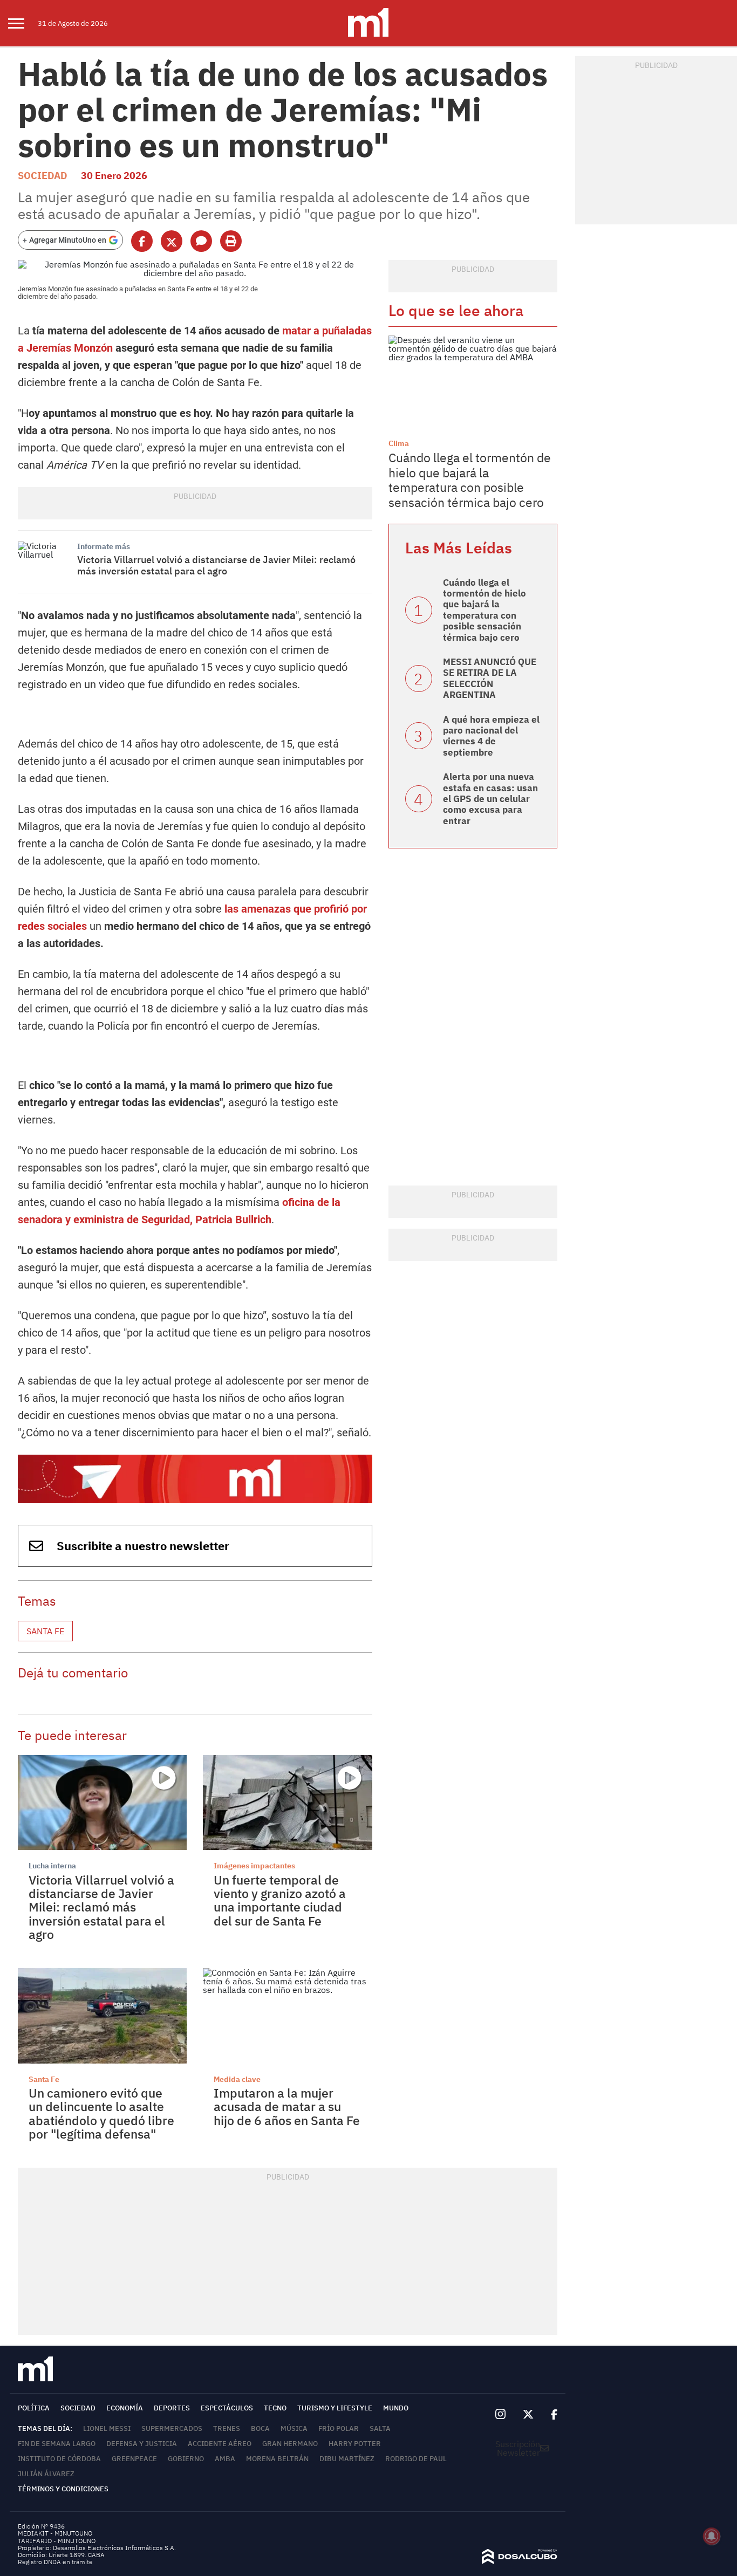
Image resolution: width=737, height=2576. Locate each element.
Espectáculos (227, 2408)
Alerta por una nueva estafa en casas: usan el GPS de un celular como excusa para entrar (490, 799)
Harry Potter (355, 2444)
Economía (125, 2408)
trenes (227, 2428)
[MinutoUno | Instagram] (500, 2414)
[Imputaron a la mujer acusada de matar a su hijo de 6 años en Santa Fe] (287, 2016)
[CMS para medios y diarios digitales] (520, 2561)
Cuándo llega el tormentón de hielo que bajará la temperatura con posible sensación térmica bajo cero (470, 480)
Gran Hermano (290, 2444)
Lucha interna (52, 1866)
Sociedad (43, 176)
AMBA (225, 2459)
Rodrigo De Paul (416, 2459)
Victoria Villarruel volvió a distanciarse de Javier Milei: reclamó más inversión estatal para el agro (216, 566)
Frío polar (339, 2428)
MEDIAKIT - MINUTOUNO (55, 2533)
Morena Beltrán (277, 2459)
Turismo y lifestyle (335, 2408)
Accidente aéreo (220, 2444)
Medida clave (237, 2079)
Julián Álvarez (46, 2474)
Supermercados (172, 2428)
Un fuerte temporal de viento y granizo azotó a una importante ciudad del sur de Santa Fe (280, 1900)
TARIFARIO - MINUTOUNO (57, 2541)
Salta (380, 2428)
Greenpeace (134, 2459)
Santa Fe (45, 1631)
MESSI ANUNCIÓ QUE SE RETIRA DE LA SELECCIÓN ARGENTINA (490, 678)
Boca (260, 2428)
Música (294, 2428)
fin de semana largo (57, 2444)
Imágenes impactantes (254, 1866)
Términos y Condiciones (63, 2489)
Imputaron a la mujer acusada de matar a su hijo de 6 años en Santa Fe (287, 2106)
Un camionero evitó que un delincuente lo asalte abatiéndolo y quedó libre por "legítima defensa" (101, 2113)
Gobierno (186, 2459)
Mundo (396, 2408)
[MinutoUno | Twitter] (528, 2415)
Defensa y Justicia (142, 2444)
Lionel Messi (107, 2428)
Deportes (172, 2408)
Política (34, 2408)
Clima (399, 443)
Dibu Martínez (347, 2459)
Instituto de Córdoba (59, 2459)
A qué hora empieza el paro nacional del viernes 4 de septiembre (491, 736)
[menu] (23, 23)
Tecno (275, 2408)
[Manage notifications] (712, 2536)
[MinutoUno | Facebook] (550, 2415)
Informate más (104, 546)
